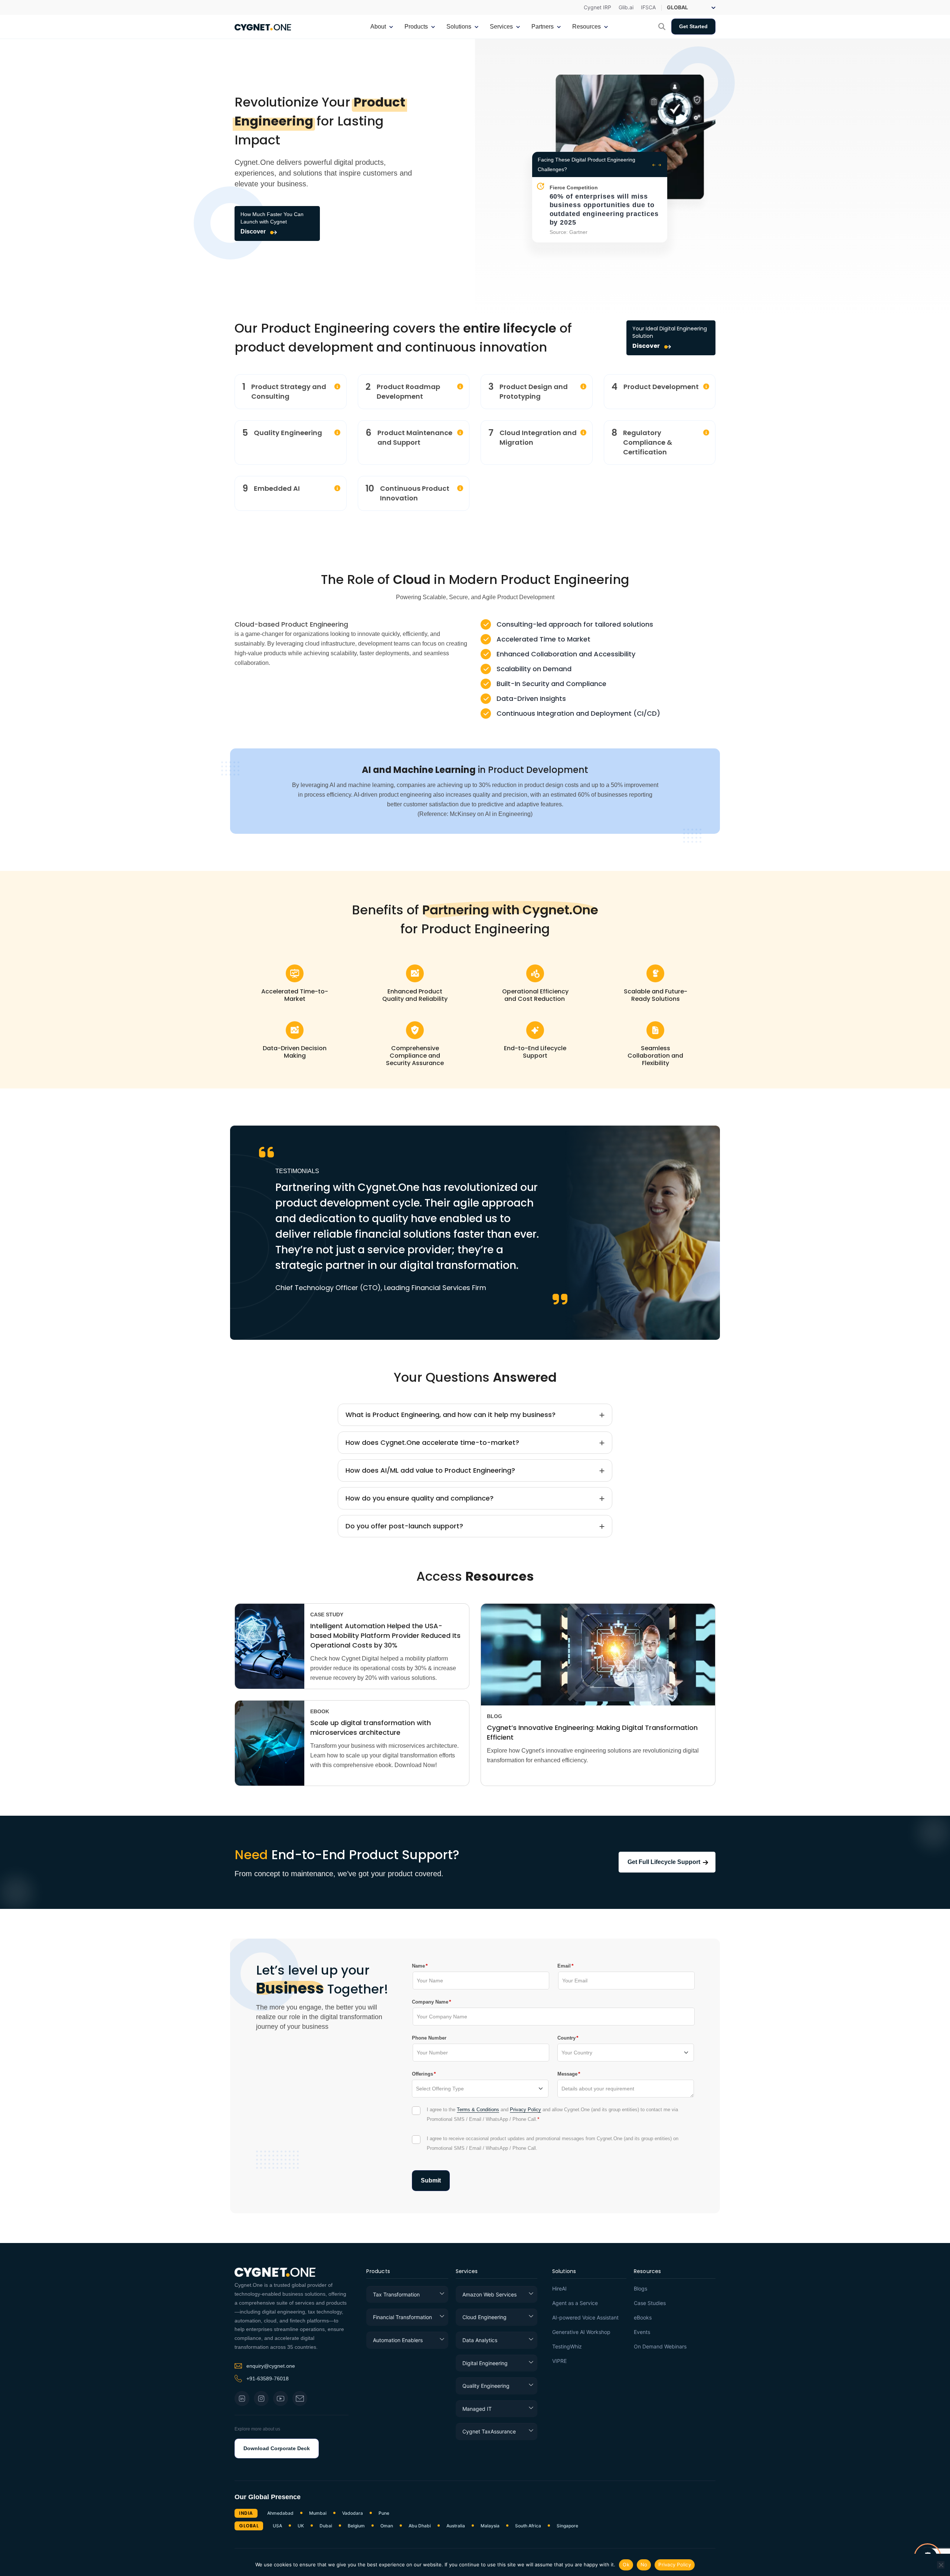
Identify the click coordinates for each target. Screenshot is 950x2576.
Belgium (356, 2526)
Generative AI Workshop (581, 2332)
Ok (626, 2564)
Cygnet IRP (597, 7)
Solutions (564, 2272)
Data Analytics (480, 2340)
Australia (456, 2526)
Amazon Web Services (489, 2294)
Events (642, 2332)
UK (301, 2526)
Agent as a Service (575, 2303)
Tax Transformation (396, 2294)
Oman (387, 2526)
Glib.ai (626, 7)
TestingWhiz (567, 2347)
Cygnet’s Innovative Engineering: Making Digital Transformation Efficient (592, 1732)
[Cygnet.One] (263, 26)
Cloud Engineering (484, 2317)
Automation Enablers (398, 2340)
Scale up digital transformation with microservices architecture (371, 1728)
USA (277, 2526)
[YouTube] (281, 2399)
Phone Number (429, 2038)
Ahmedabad (280, 2513)
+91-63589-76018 (268, 2379)
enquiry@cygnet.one (271, 2366)
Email (564, 1966)
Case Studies (650, 2303)
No (644, 2564)
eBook (320, 1711)
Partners (543, 27)
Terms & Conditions (478, 2110)
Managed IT (477, 2409)
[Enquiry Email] (300, 2399)
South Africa (528, 2526)
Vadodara (353, 2513)
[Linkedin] (242, 2399)
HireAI (559, 2289)
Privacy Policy (525, 2110)
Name (418, 1966)
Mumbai (318, 2513)
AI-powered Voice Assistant (585, 2318)
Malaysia (490, 2526)
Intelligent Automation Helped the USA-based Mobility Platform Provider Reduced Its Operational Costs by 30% (385, 1635)
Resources (648, 2272)
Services (467, 2272)
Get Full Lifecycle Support (664, 1862)
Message (567, 2074)
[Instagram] (261, 2399)
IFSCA (648, 7)
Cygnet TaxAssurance (489, 2431)
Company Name (430, 2002)
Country (566, 2038)
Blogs (641, 2289)
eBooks (643, 2318)
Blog (494, 1716)
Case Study (327, 1615)
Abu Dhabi (420, 2526)
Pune (384, 2513)
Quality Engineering (486, 2386)
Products (378, 2272)
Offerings (422, 2074)
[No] (941, 2565)
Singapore (567, 2526)
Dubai (326, 2526)
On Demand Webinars (660, 2347)
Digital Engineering (485, 2363)
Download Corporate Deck (277, 2448)
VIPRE (559, 2361)
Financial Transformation (402, 2317)
